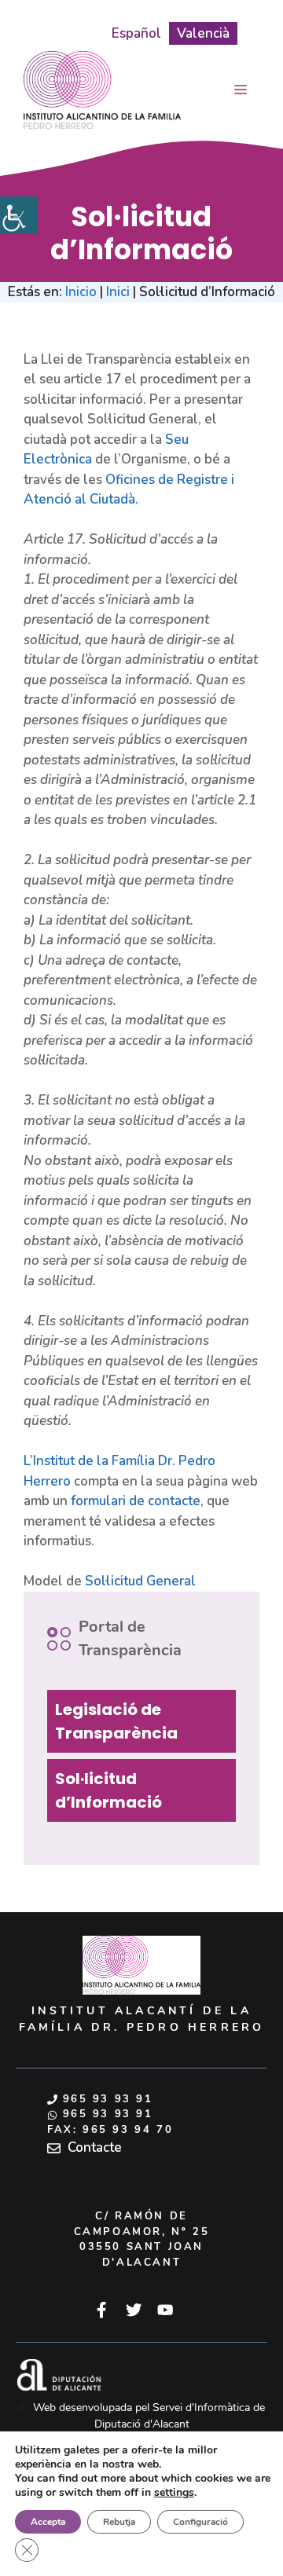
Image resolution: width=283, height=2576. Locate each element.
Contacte (95, 2147)
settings (174, 2493)
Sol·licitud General (140, 1581)
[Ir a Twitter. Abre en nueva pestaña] (134, 2310)
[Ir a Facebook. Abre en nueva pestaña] (101, 2310)
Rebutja (119, 2522)
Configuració (200, 2522)
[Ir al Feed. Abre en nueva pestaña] (165, 2310)
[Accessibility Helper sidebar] (19, 215)
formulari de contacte (136, 1501)
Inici (118, 292)
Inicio (81, 292)
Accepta (48, 2522)
